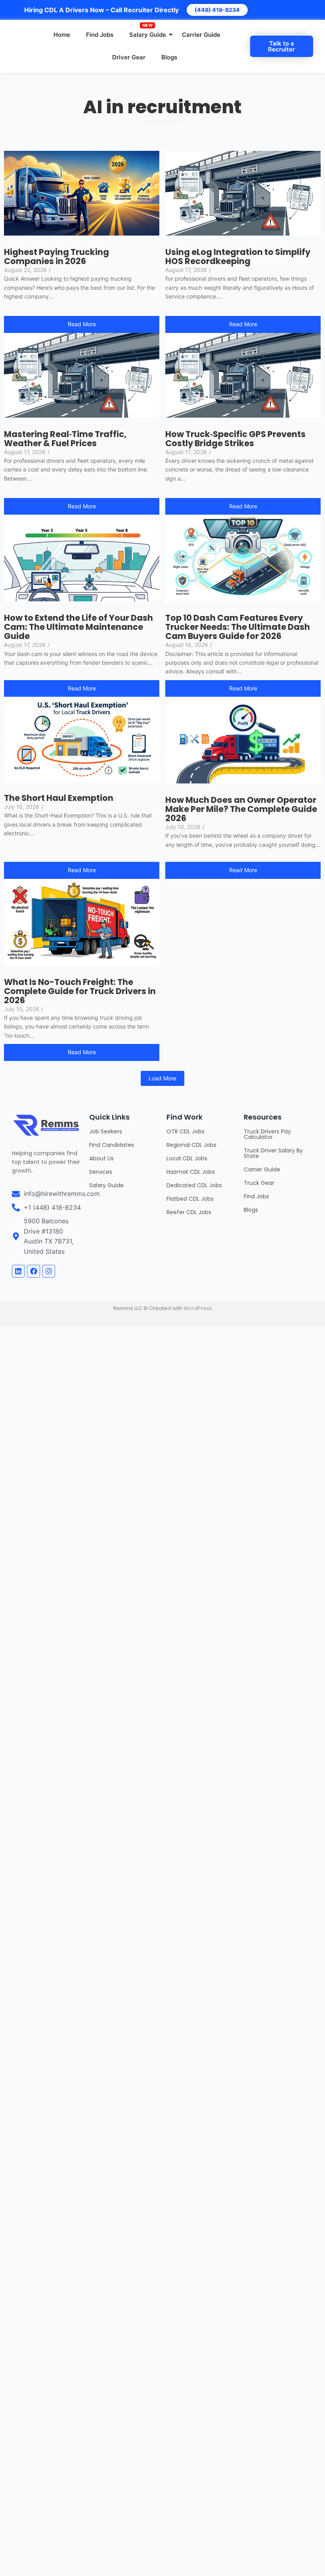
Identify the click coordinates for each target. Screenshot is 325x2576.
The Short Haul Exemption (59, 798)
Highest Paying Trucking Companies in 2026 (56, 257)
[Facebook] (33, 1271)
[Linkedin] (18, 1271)
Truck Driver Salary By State (273, 1153)
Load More (162, 1078)
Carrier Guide (201, 35)
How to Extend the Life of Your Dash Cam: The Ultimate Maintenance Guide (78, 627)
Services (101, 1172)
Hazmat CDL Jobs (191, 1172)
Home (62, 35)
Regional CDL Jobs (191, 1145)
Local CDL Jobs (187, 1158)
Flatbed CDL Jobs (190, 1199)
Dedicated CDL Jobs (194, 1185)
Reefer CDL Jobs (189, 1212)
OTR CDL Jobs (185, 1131)
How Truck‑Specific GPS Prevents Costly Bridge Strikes (235, 439)
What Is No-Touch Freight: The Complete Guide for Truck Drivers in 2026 (80, 991)
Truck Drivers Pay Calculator (267, 1134)
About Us (101, 1158)
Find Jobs (100, 35)
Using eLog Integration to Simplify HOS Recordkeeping (238, 257)
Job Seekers (106, 1131)
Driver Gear (129, 57)
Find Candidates (112, 1145)
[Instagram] (49, 1271)
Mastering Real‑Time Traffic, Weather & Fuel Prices (65, 439)
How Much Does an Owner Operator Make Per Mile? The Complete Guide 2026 (241, 809)
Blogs (169, 57)
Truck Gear (259, 1183)
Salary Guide (148, 35)
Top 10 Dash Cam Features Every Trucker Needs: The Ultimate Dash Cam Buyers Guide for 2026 (238, 627)
